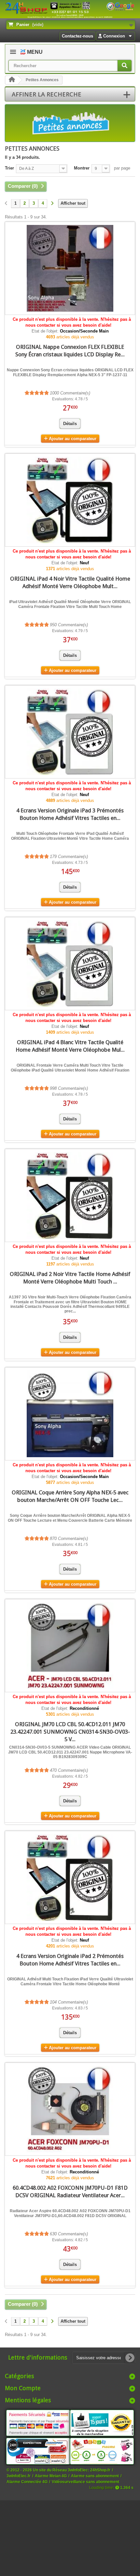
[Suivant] (52, 204)
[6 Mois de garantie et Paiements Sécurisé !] (38, 2423)
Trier (9, 168)
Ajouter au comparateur (73, 439)
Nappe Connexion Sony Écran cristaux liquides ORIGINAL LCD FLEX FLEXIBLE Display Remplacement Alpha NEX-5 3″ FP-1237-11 (70, 372)
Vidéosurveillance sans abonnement (85, 2482)
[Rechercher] (125, 66)
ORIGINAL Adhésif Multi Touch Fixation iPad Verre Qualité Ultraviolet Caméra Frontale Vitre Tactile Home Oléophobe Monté (70, 1981)
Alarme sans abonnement (95, 2476)
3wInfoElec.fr (19, 2476)
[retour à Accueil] (12, 80)
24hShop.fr (100, 2470)
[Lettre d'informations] (130, 2358)
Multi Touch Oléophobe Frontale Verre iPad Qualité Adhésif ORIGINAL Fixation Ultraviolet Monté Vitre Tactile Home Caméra (70, 836)
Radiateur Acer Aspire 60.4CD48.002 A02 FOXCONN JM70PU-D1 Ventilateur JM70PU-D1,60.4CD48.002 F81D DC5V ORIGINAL (70, 2213)
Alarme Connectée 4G (27, 2482)
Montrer (82, 168)
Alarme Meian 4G (51, 2476)
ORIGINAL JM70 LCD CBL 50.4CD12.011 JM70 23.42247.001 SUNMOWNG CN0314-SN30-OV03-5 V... (70, 1732)
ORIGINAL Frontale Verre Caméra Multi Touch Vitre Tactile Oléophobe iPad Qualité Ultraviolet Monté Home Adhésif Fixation (70, 1068)
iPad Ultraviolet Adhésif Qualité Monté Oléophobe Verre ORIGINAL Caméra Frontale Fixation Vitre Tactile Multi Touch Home (70, 604)
